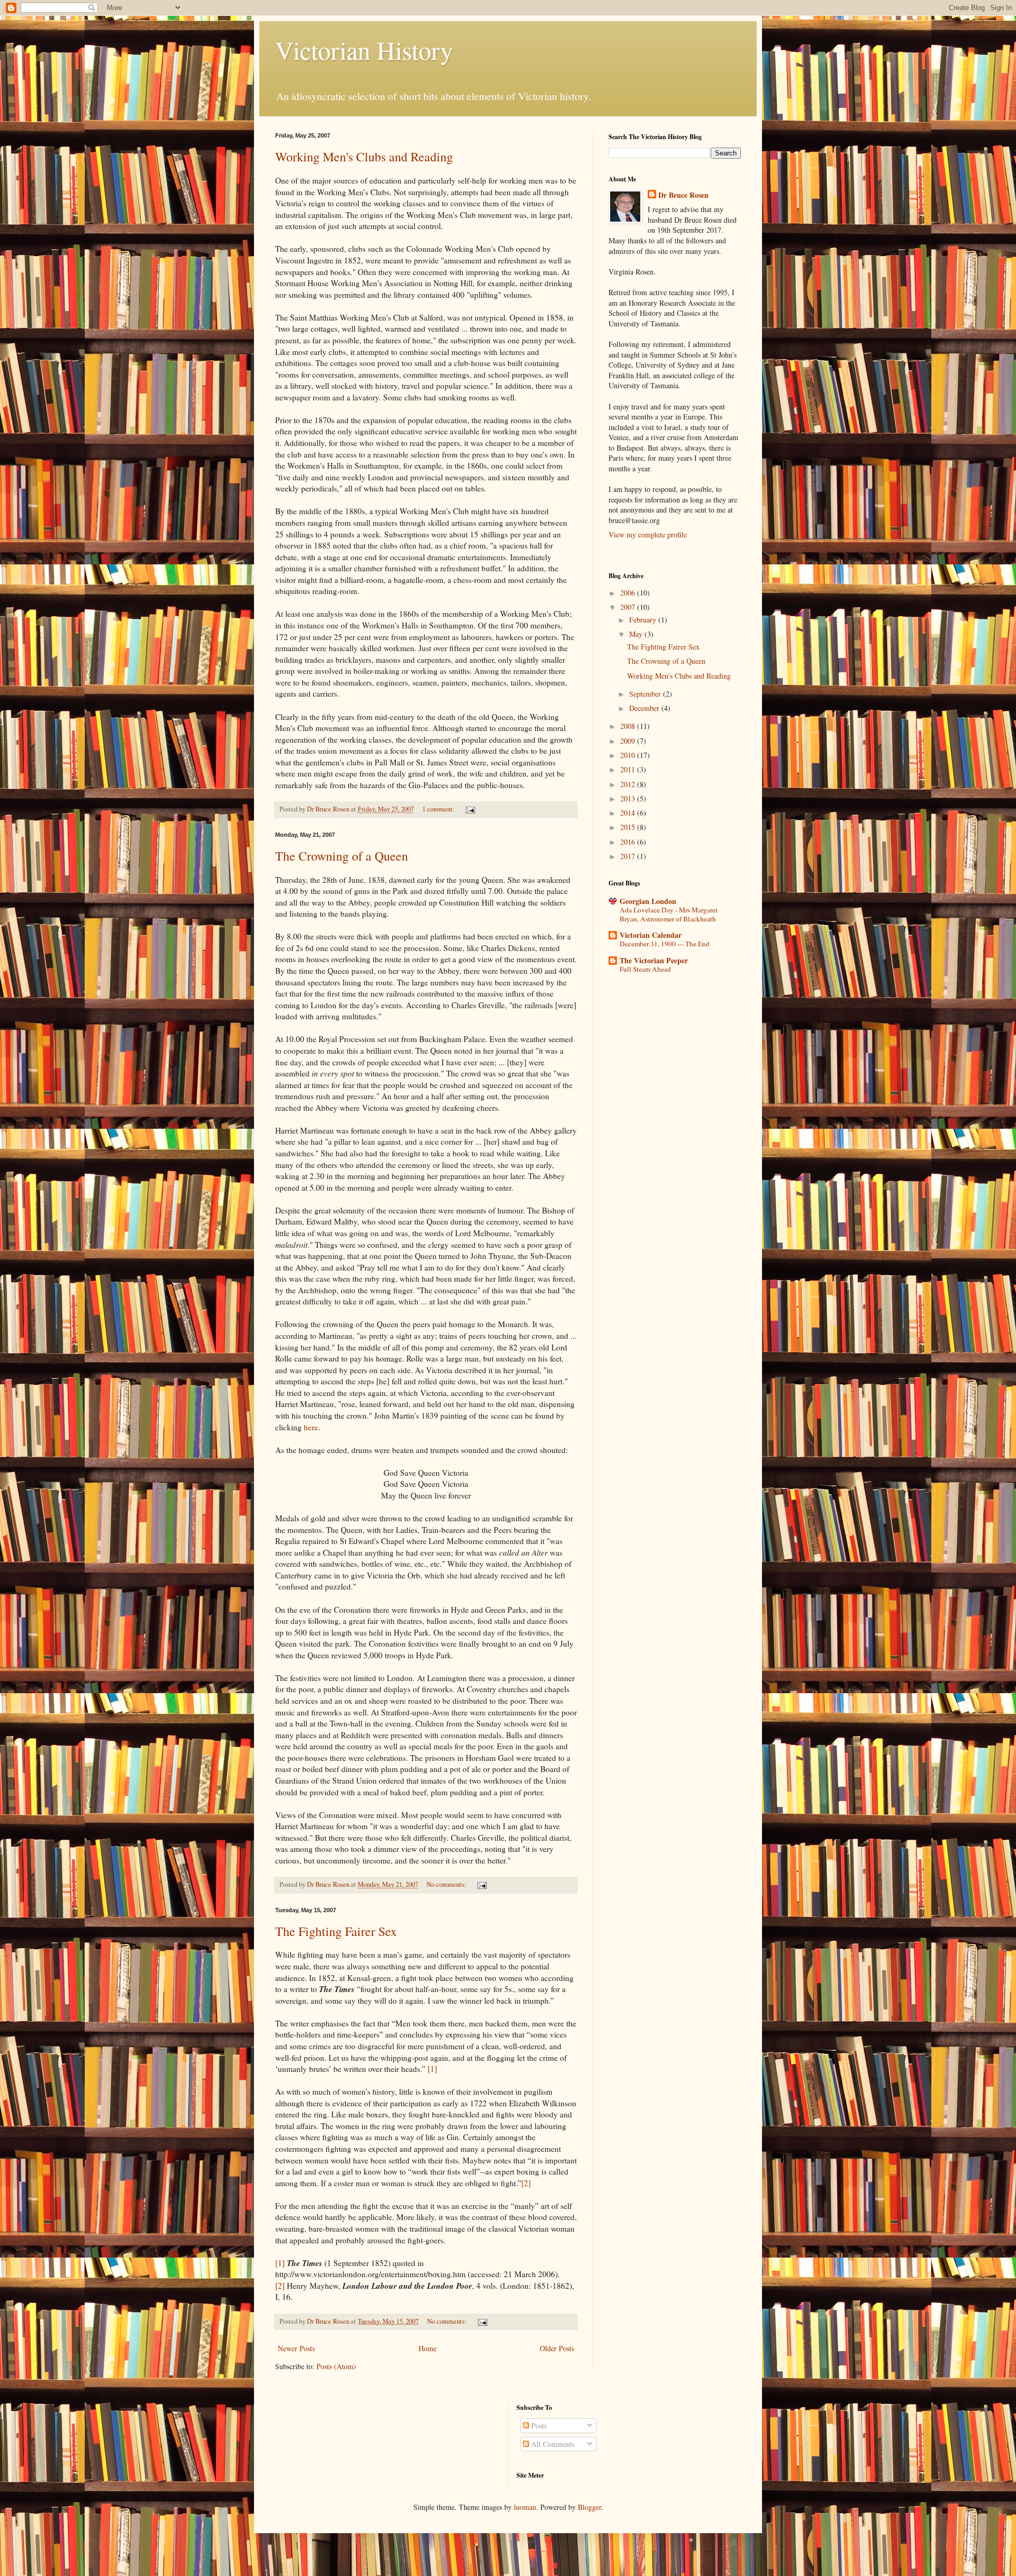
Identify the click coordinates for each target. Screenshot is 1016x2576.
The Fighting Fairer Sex (336, 1931)
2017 (629, 856)
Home (428, 2348)
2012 (629, 784)
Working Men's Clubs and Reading (364, 157)
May (637, 634)
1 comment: (439, 809)
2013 (629, 798)
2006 (629, 593)
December (645, 708)
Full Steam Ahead (645, 969)
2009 (629, 741)
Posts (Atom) (336, 2366)
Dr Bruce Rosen (683, 195)
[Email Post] (470, 809)
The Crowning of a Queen (342, 856)
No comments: (447, 1884)
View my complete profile (648, 535)
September (646, 694)
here (311, 1427)
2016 (629, 842)
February (644, 620)
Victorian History (364, 50)
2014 (629, 813)
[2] (526, 2183)
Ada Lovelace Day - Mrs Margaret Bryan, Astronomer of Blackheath (669, 914)
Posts (538, 2426)
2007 (629, 607)
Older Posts (557, 2348)
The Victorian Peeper (654, 960)
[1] (432, 2069)
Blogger (589, 2507)
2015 (629, 827)
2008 (629, 726)
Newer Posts (296, 2348)
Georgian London (648, 901)
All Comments (552, 2444)
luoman (525, 2507)
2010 (629, 755)
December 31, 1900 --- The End (665, 944)
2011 (629, 769)
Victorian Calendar (651, 935)
